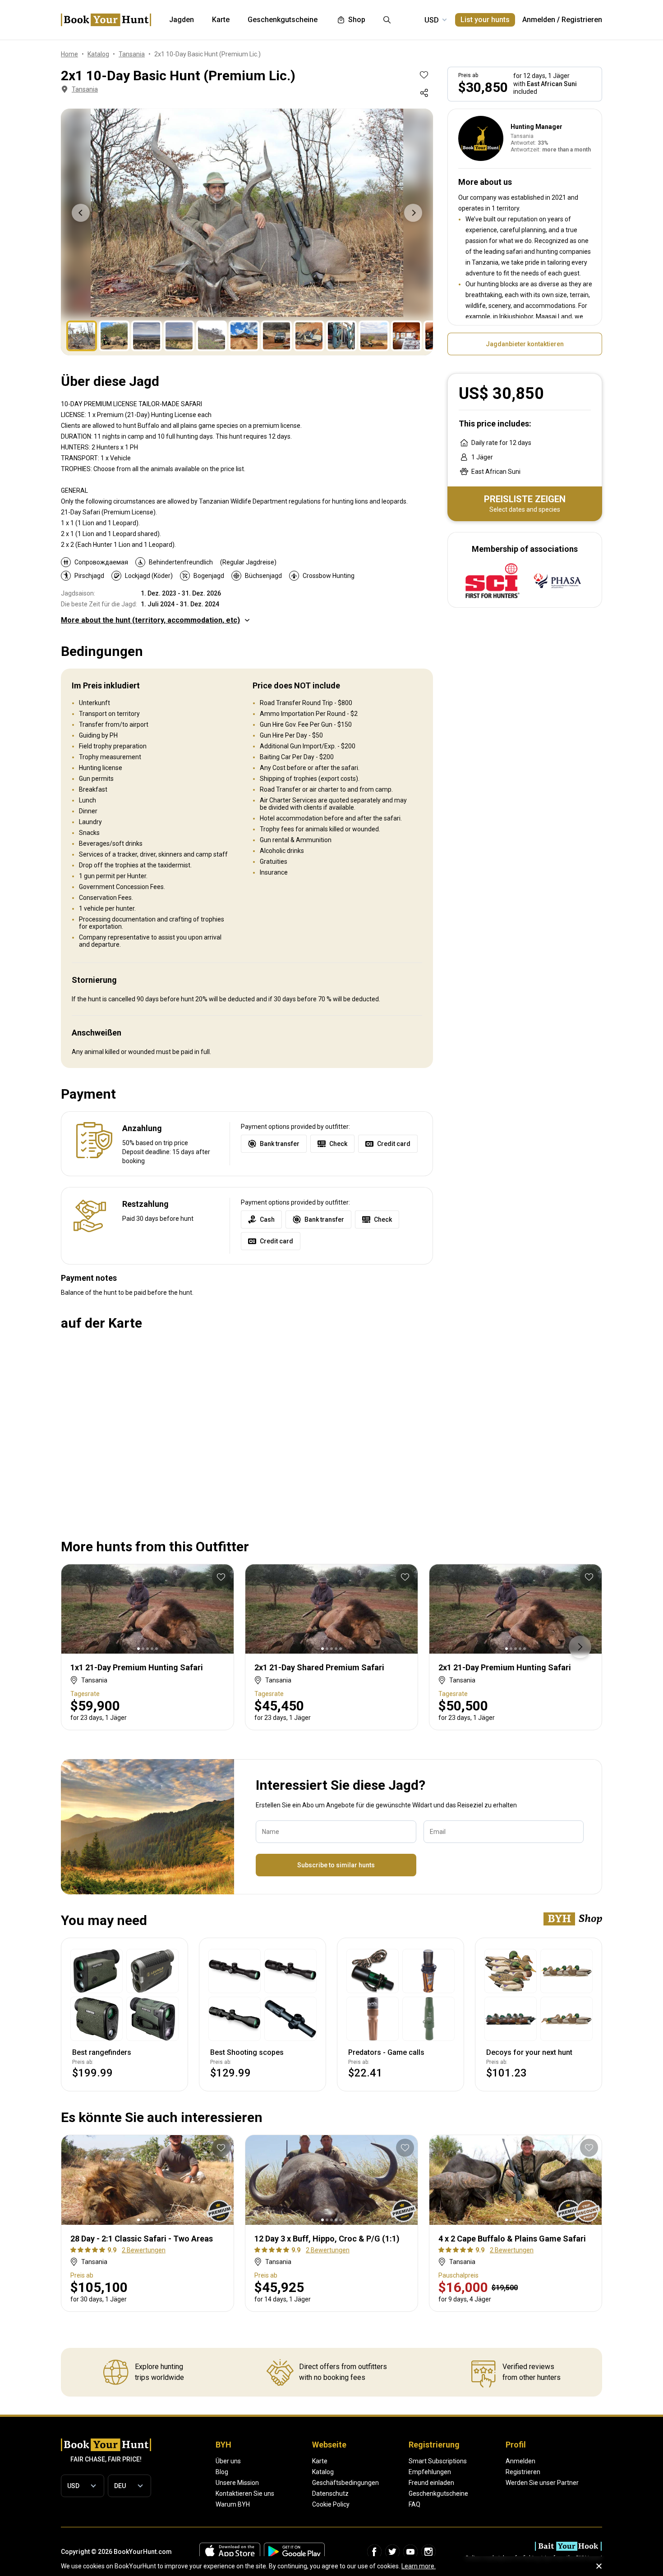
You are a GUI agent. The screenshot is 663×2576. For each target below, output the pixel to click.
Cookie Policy (331, 2504)
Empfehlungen (430, 2472)
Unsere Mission (237, 2483)
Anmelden (539, 20)
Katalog (323, 2472)
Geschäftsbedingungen (345, 2483)
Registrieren (582, 20)
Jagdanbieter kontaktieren (525, 344)
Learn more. (419, 2566)
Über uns (228, 2461)
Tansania (85, 89)
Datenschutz (330, 2493)
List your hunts (485, 20)
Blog (222, 2472)
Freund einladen (431, 2483)
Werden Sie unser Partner (542, 2483)
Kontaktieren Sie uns (245, 2493)
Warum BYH (233, 2504)
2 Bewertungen (144, 2250)
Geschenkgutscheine (438, 2493)
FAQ (414, 2504)
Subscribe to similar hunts (336, 1865)
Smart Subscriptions (438, 2461)
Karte (320, 2461)
